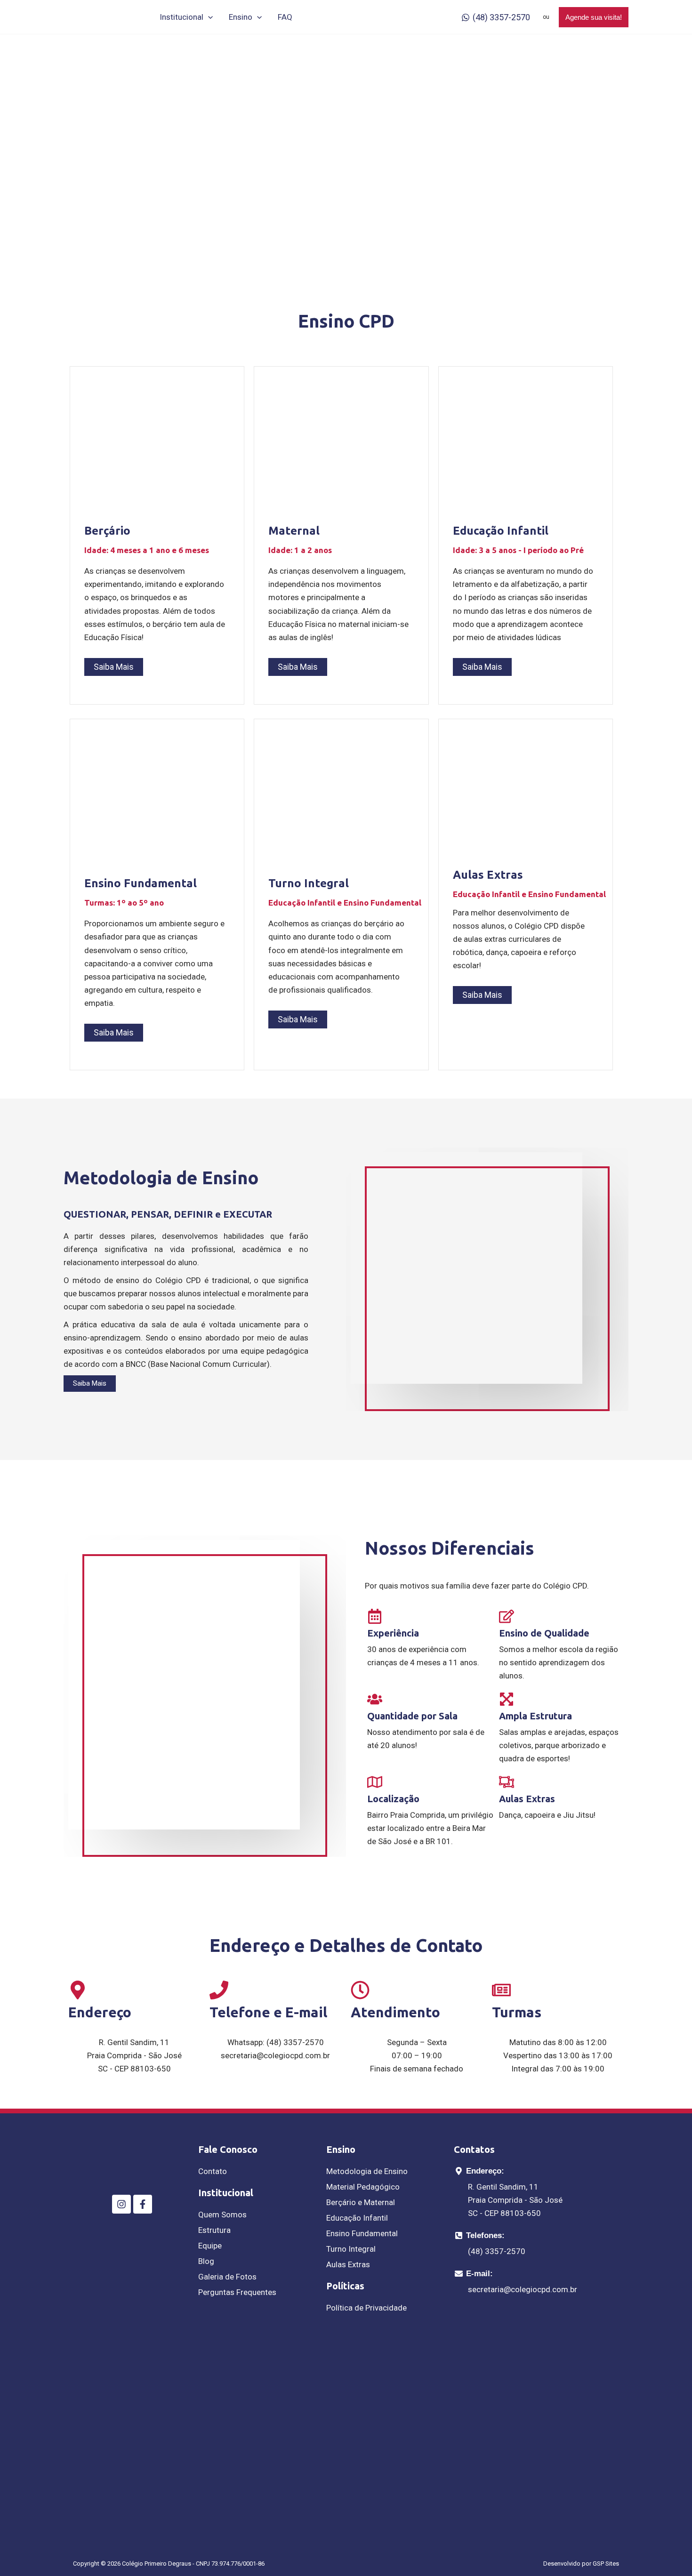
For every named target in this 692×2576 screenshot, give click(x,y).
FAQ (285, 17)
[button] (208, 17)
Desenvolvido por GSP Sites (581, 2564)
